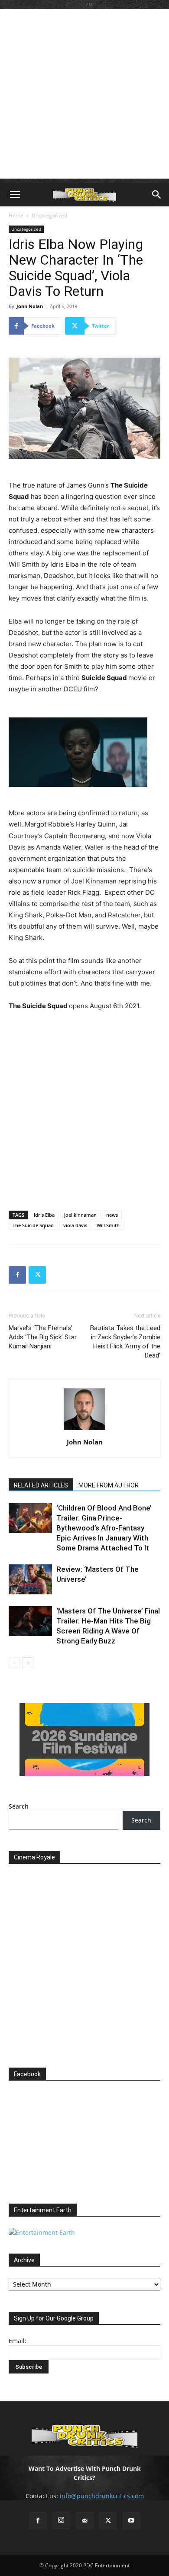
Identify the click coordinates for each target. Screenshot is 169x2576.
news (112, 1215)
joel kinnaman (80, 1215)
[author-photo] (84, 1430)
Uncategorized (49, 215)
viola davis (75, 1225)
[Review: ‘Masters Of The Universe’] (30, 1579)
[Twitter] (37, 1275)
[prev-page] (14, 1663)
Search (19, 1806)
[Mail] (84, 2521)
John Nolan (30, 306)
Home (16, 215)
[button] (15, 195)
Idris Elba (44, 1215)
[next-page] (28, 1663)
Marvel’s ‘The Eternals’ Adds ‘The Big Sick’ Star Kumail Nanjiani (43, 1337)
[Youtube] (131, 2521)
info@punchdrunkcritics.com (102, 2496)
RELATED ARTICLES (41, 1485)
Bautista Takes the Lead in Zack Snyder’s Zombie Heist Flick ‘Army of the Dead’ (125, 1342)
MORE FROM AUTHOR (109, 1485)
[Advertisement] (84, 94)
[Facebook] (17, 1275)
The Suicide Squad (33, 1225)
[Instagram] (61, 2520)
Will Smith (108, 1225)
